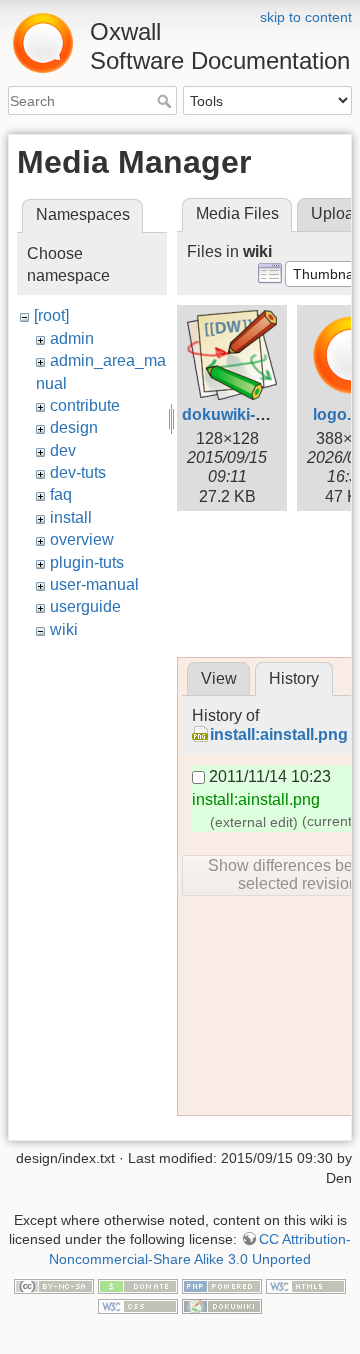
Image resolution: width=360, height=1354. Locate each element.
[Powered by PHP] (222, 1286)
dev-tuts (78, 472)
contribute (85, 405)
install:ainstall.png (279, 734)
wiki (64, 629)
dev (63, 450)
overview (82, 539)
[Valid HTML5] (306, 1286)
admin (72, 338)
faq (61, 494)
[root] (51, 315)
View (219, 678)
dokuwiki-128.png (249, 414)
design (74, 427)
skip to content (306, 17)
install (71, 517)
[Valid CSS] (138, 1305)
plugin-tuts (87, 562)
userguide (85, 606)
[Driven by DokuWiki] (222, 1305)
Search (166, 101)
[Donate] (138, 1286)
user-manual (94, 584)
